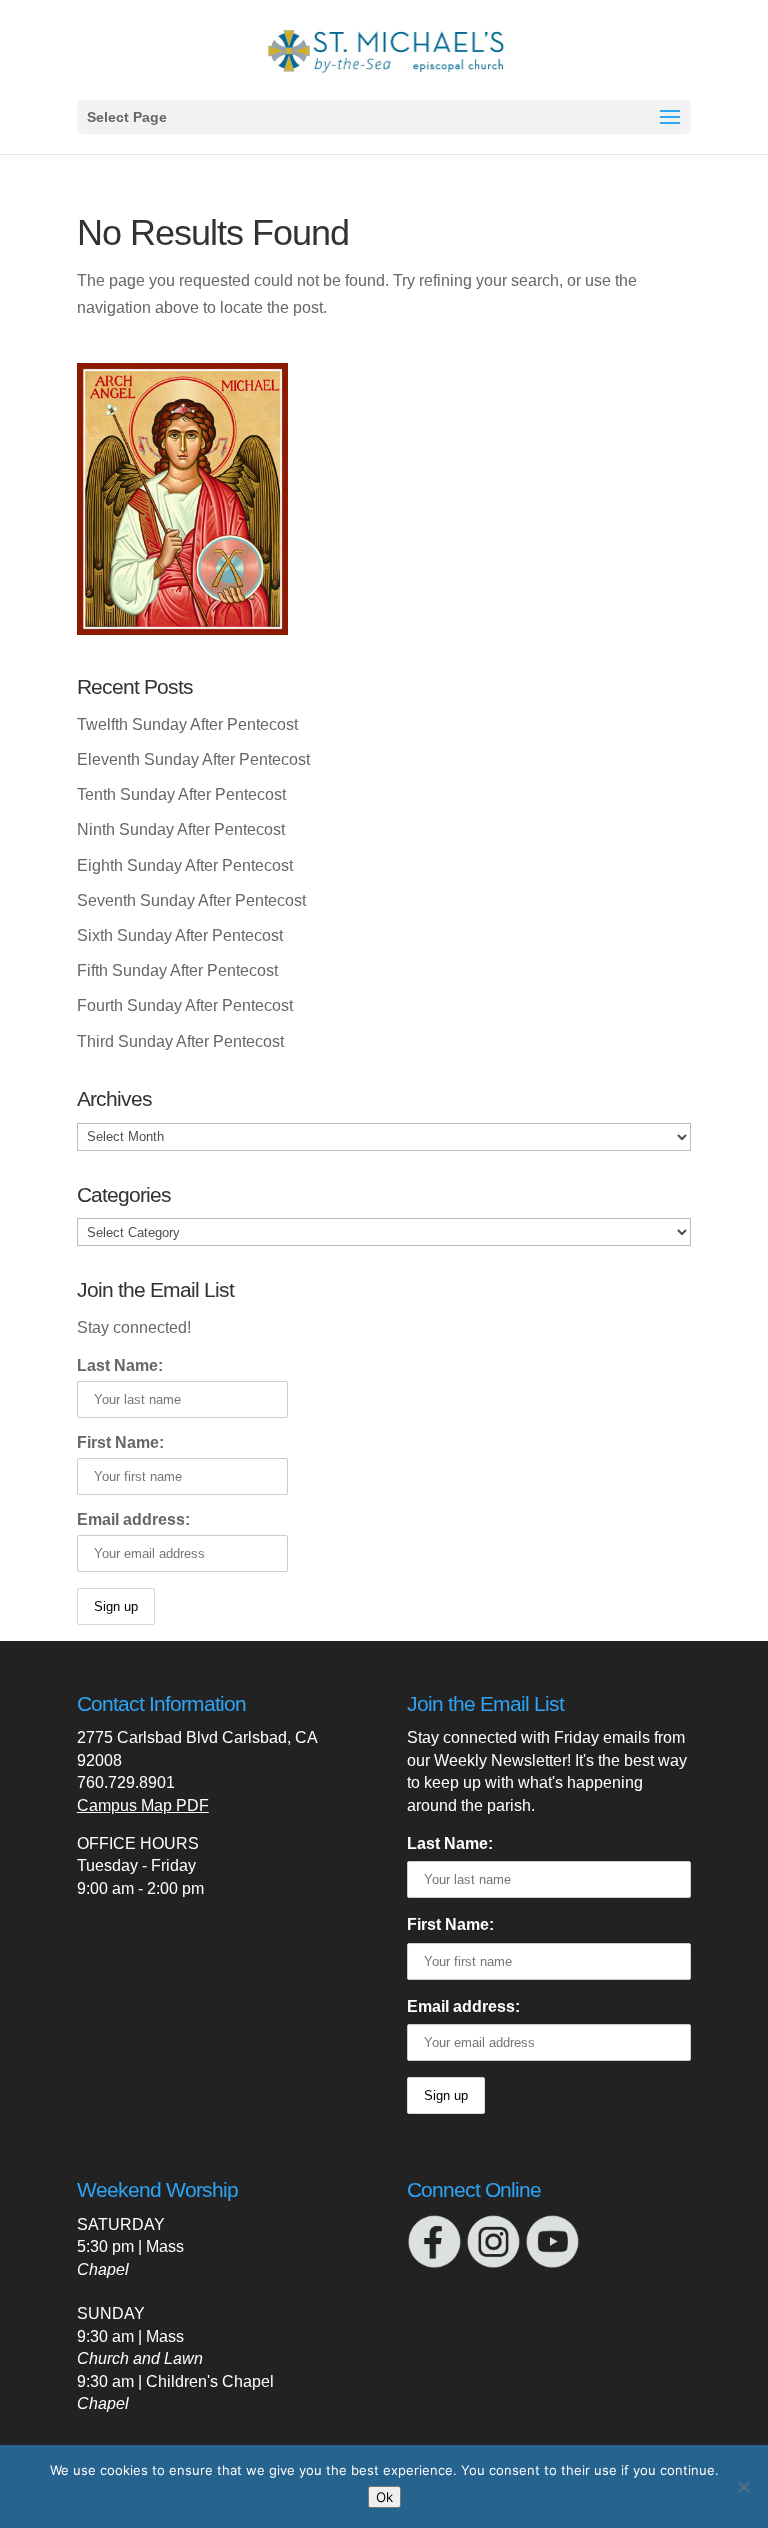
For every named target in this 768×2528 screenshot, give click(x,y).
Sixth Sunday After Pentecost (180, 935)
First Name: (120, 1442)
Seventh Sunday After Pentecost (191, 900)
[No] (743, 2487)
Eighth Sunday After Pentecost (185, 865)
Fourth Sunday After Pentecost (185, 1005)
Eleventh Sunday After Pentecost (193, 759)
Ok (384, 2497)
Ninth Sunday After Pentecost (181, 829)
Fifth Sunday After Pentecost (177, 970)
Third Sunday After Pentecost (180, 1041)
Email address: (133, 1519)
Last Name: (120, 1365)
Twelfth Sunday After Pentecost (187, 724)
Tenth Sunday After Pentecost (181, 794)
